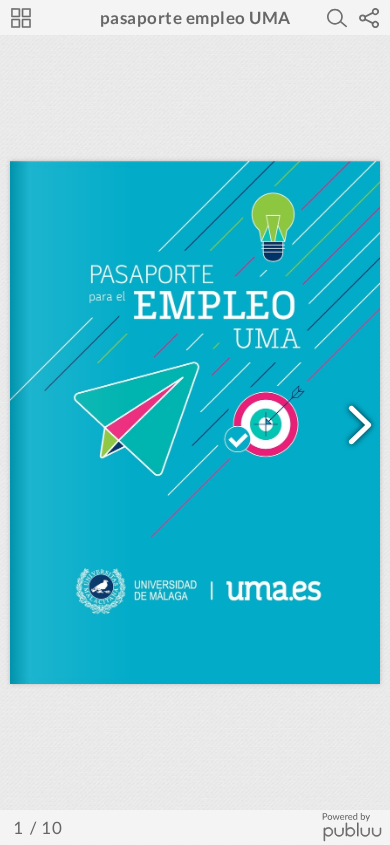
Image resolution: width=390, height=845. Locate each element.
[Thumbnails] (21, 18)
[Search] (337, 18)
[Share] (369, 18)
